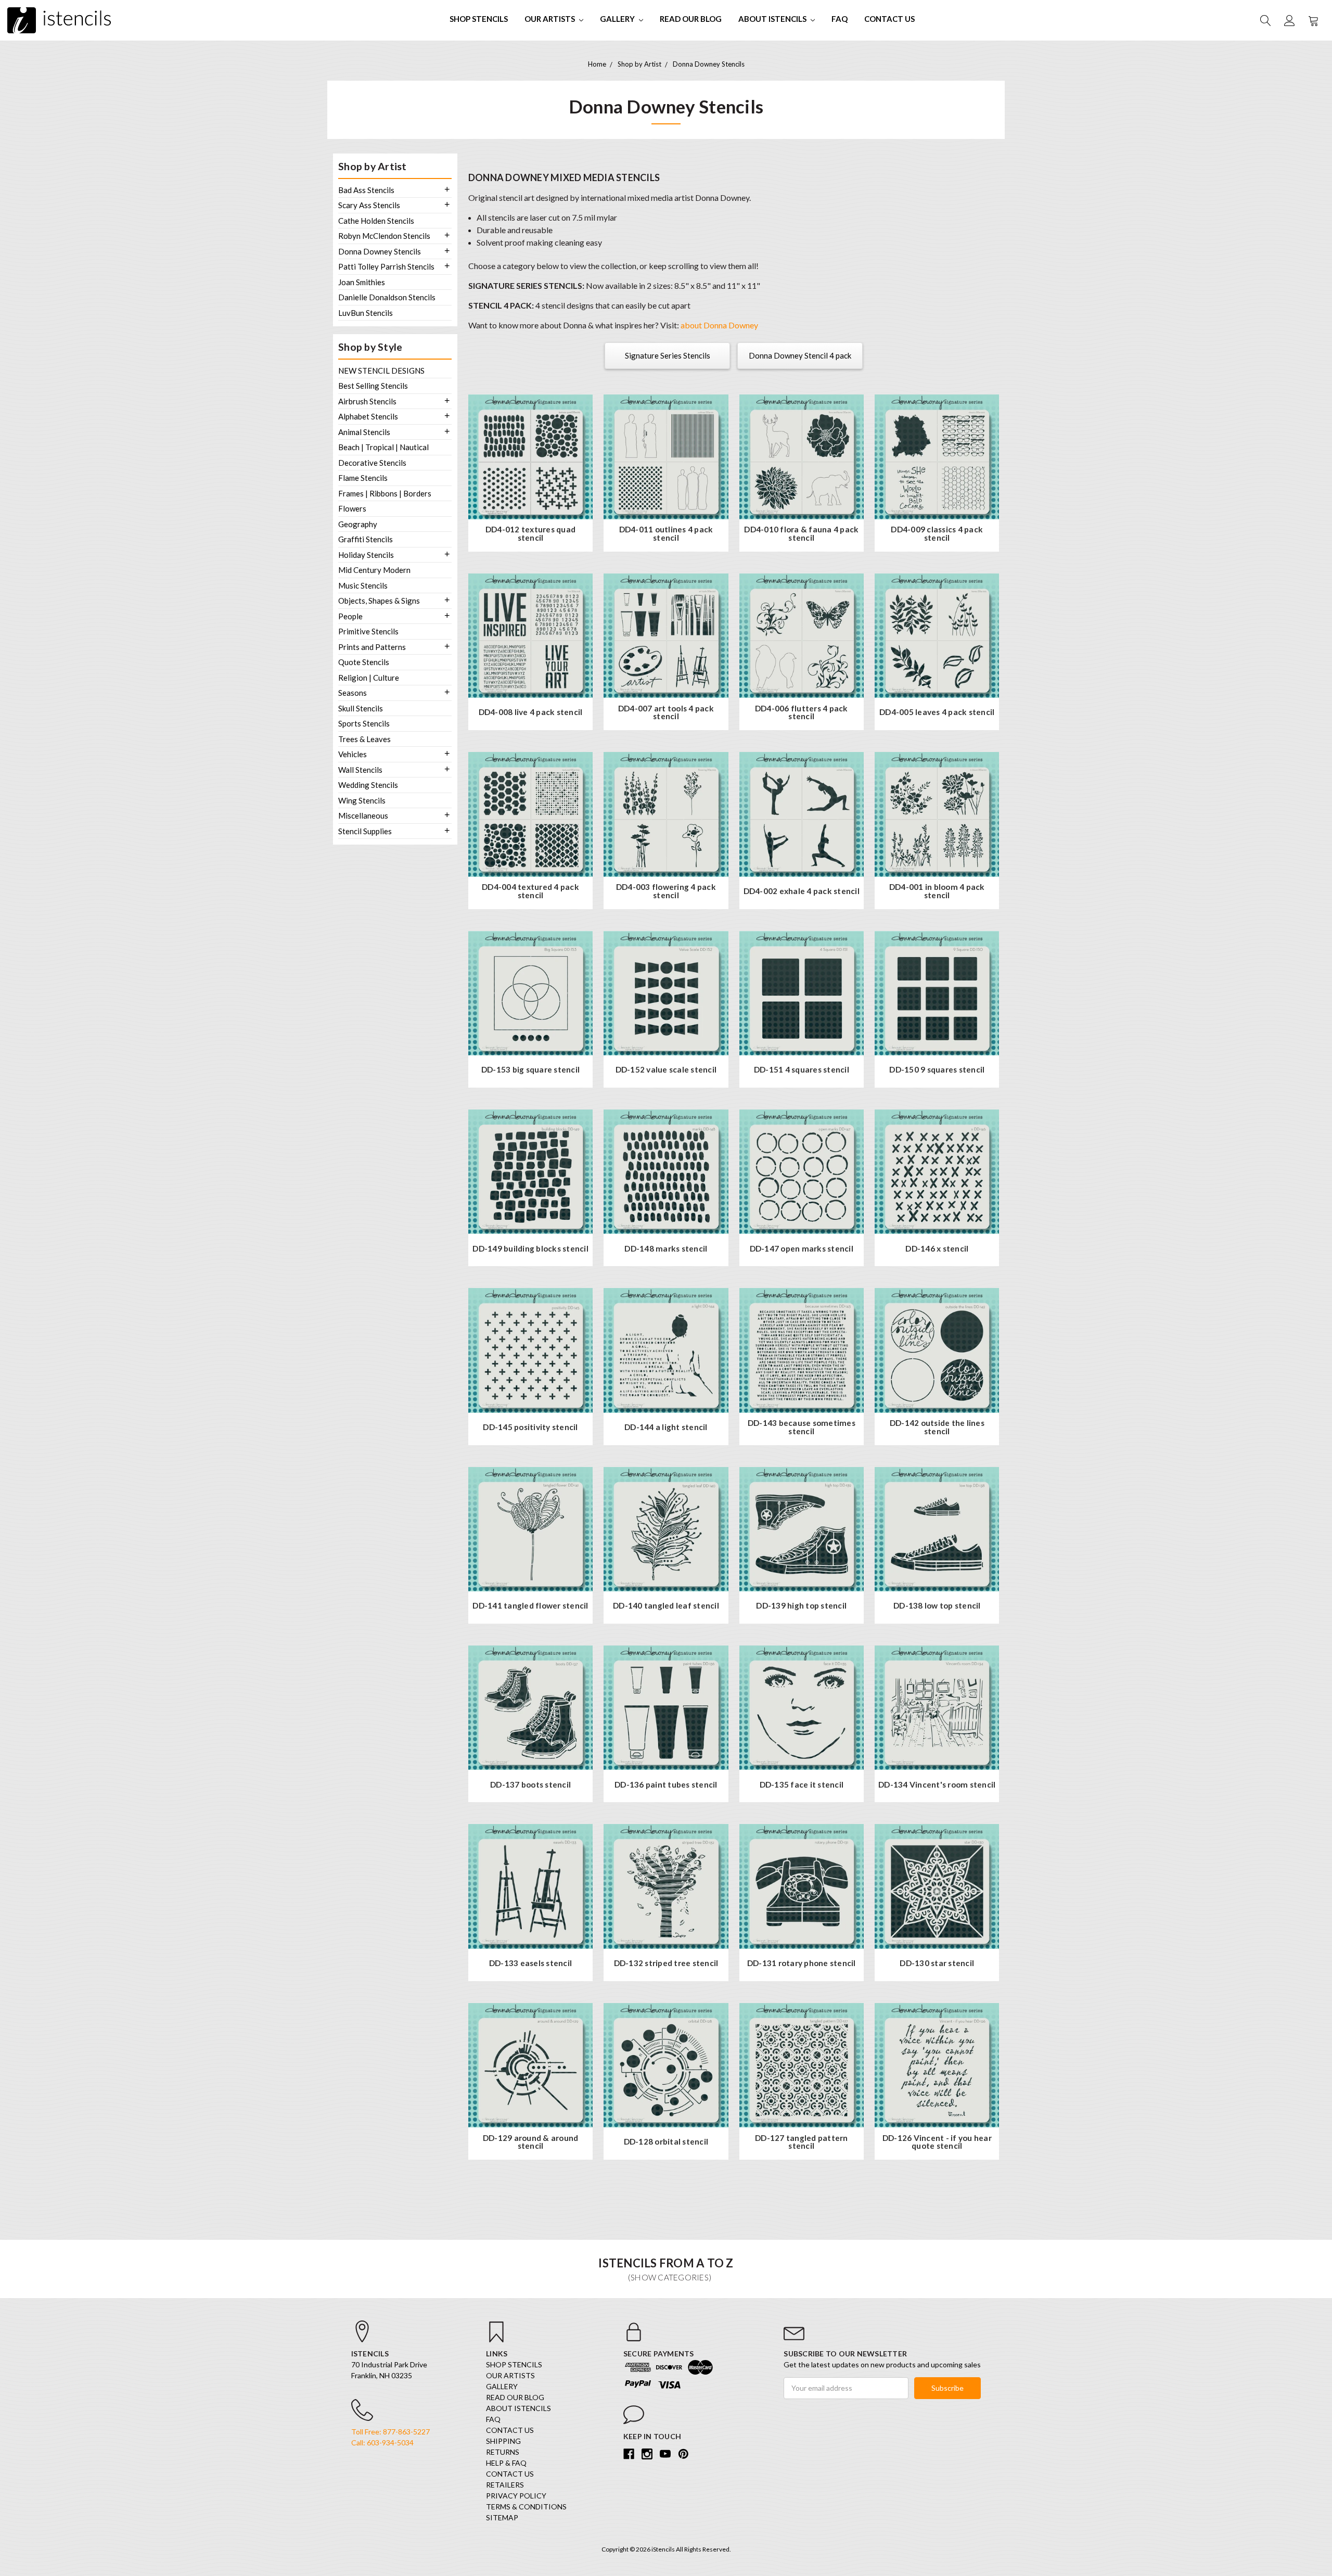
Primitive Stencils (368, 631)
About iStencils (773, 19)
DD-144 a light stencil (666, 1427)
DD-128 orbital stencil (666, 2142)
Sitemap (502, 2517)
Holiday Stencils (366, 555)
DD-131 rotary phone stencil (802, 1963)
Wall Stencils (360, 770)
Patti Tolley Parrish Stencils (386, 266)
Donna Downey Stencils (380, 251)
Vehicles (353, 754)
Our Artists (550, 19)
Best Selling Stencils (373, 386)
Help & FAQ (506, 2463)
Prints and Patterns (372, 647)
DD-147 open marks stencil (802, 1249)
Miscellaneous (363, 815)
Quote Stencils (364, 662)
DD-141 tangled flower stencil (530, 1606)
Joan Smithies (362, 282)
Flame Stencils (363, 478)
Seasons (353, 693)
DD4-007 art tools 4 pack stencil (666, 713)
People (350, 616)
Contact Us (889, 19)
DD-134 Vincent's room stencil (937, 1785)
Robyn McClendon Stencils (384, 236)
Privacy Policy (516, 2496)
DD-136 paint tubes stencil (666, 1785)
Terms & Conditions (526, 2507)
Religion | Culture (369, 678)
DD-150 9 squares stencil (937, 1070)
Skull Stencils (361, 708)
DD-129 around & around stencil (531, 2142)
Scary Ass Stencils (369, 205)
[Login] (1289, 20)
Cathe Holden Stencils (376, 221)
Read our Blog (691, 19)
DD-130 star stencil (937, 1963)
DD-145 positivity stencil (530, 1427)
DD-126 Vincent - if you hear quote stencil (937, 2142)
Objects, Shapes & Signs (379, 601)
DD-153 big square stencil (530, 1070)
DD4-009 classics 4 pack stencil (937, 534)
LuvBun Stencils (366, 313)
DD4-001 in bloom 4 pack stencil (937, 891)
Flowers (352, 508)
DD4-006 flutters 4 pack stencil (802, 713)
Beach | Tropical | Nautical (383, 447)
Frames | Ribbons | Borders (385, 493)
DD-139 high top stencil (801, 1606)
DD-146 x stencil (937, 1249)
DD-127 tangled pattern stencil (802, 2142)
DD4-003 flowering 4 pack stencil (666, 891)
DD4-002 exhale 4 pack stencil (802, 891)
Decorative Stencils (372, 463)
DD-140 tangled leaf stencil (666, 1606)
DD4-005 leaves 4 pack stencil (937, 712)
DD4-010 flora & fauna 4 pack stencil (801, 534)
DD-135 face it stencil (802, 1785)
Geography (358, 524)
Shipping (503, 2441)
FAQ (840, 19)
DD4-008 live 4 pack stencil (531, 712)
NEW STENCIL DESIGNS (381, 371)
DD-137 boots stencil (530, 1785)
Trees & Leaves (364, 739)
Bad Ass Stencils (366, 190)
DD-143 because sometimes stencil (802, 1427)
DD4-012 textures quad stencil (530, 534)
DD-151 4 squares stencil (802, 1070)
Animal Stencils (364, 432)
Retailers (505, 2485)
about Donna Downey (719, 325)
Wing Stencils (362, 800)
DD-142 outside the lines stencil (937, 1427)
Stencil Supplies (365, 831)
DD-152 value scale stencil (666, 1070)
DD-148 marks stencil (666, 1249)
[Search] (1265, 20)
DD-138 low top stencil (937, 1606)
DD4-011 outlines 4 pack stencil (666, 534)
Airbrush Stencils (367, 401)
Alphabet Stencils (368, 416)
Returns (503, 2452)
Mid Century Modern (374, 570)
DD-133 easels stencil (530, 1963)
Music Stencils (363, 585)
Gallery (618, 19)
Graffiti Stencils (366, 539)
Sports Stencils (364, 723)
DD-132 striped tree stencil (666, 1963)
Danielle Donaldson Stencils (387, 297)
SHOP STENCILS (479, 19)
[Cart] (1313, 20)
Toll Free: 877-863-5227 (390, 2432)
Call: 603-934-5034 (382, 2443)
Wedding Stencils (368, 785)
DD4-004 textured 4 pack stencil (530, 891)
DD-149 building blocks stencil (530, 1249)
